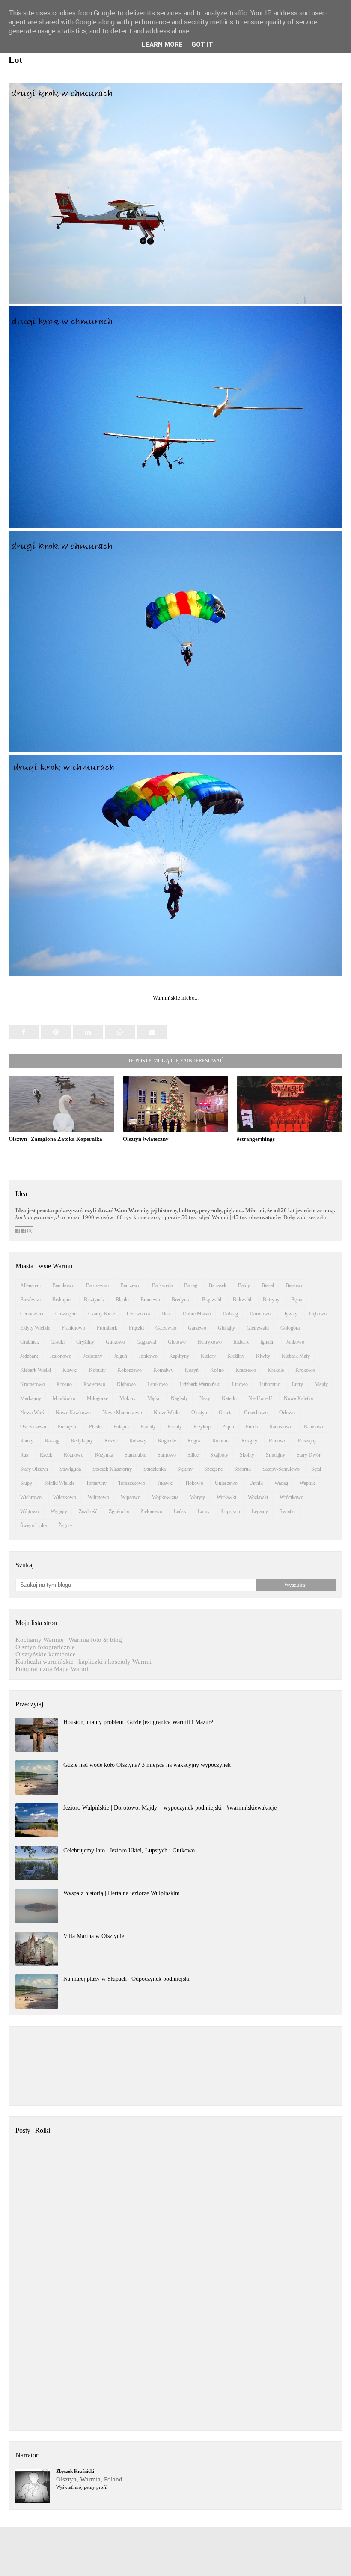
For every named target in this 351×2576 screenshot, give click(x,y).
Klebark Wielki (36, 1370)
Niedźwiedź (260, 1398)
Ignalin (267, 1342)
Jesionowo (61, 1356)
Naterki (229, 1398)
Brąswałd (212, 1300)
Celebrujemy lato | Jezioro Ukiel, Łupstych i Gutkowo (129, 1850)
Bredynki (181, 1300)
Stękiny (185, 1469)
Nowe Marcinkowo (122, 1413)
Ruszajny (307, 1441)
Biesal (268, 1285)
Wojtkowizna (165, 1497)
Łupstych (231, 1511)
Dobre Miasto (197, 1314)
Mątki (153, 1398)
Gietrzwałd (258, 1328)
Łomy (204, 1511)
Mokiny (128, 1398)
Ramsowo (314, 1427)
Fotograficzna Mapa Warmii (53, 1669)
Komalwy (163, 1370)
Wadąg (281, 1483)
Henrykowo (210, 1342)
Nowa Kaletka (298, 1398)
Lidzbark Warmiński (200, 1384)
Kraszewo (246, 1370)
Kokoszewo (129, 1370)
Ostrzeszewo (33, 1427)
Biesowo (294, 1285)
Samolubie (135, 1455)
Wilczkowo (65, 1497)
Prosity (175, 1427)
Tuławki (165, 1483)
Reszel (111, 1441)
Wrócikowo (292, 1497)
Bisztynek (94, 1300)
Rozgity (249, 1441)
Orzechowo (256, 1413)
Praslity (148, 1427)
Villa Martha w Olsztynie (94, 1936)
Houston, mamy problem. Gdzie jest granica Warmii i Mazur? (138, 1722)
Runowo (278, 1441)
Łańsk (180, 1511)
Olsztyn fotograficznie (45, 1647)
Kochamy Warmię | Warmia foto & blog (69, 1640)
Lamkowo (158, 1384)
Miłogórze (97, 1398)
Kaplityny (179, 1356)
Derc (166, 1314)
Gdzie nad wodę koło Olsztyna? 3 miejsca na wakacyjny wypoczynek (147, 1765)
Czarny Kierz (102, 1314)
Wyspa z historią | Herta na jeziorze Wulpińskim (122, 1893)
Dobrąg (230, 1314)
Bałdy (244, 1285)
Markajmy (31, 1398)
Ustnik (256, 1483)
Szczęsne (213, 1469)
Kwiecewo (94, 1384)
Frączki (136, 1328)
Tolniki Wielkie (59, 1483)
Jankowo (295, 1342)
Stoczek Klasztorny (112, 1469)
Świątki (287, 1511)
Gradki (58, 1342)
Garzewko (166, 1328)
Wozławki (258, 1497)
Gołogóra (290, 1328)
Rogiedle (167, 1441)
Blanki (122, 1300)
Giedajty (226, 1328)
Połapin (121, 1427)
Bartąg (191, 1285)
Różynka (104, 1455)
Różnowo (74, 1455)
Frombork (107, 1328)
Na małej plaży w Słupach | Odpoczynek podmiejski (126, 1979)
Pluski (95, 1427)
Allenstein (30, 1285)
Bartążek (218, 1285)
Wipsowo (131, 1497)
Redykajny (82, 1441)
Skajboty (219, 1455)
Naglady (179, 1398)
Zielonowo (151, 1511)
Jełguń (120, 1356)
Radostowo (281, 1427)
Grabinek (30, 1342)
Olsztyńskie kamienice (46, 1654)
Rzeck (46, 1455)
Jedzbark (29, 1356)
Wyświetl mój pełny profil (82, 2487)
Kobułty (97, 1370)
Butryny (271, 1300)
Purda (252, 1427)
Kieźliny (236, 1356)
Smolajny (275, 1455)
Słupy (26, 1483)
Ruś (24, 1455)
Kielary (208, 1356)
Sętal (316, 1469)
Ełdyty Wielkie (35, 1328)
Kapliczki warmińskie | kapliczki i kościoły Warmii (83, 1662)
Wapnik (307, 1483)
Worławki (226, 1497)
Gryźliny (85, 1342)
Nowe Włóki (167, 1413)
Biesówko (30, 1300)
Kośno (217, 1370)
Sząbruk (242, 1469)
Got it (202, 45)
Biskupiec (62, 1300)
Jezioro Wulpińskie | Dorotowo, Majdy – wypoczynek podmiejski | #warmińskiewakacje (170, 1808)
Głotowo (177, 1342)
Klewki (70, 1370)
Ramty (27, 1441)
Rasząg (52, 1441)
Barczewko (97, 1285)
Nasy (205, 1398)
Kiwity (263, 1356)
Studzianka (155, 1469)
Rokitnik (221, 1441)
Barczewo (130, 1285)
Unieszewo (226, 1483)
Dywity (290, 1314)
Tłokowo (194, 1483)
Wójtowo (30, 1511)
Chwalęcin (66, 1314)
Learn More (162, 45)
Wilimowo (98, 1497)
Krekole (276, 1370)
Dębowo (318, 1314)
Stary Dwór (309, 1455)
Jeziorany (93, 1356)
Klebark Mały (296, 1356)
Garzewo (197, 1328)
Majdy (321, 1384)
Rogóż (194, 1441)
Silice (193, 1455)
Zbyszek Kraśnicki (75, 2471)
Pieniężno (68, 1427)
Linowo (240, 1384)
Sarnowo (167, 1455)
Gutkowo (115, 1342)
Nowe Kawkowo (73, 1413)
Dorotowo (260, 1314)
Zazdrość (88, 1511)
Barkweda (162, 1285)
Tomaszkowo (132, 1483)
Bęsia (297, 1300)
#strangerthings (256, 1139)
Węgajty (59, 1511)
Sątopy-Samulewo (281, 1469)
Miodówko (64, 1398)
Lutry (297, 1384)
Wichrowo (31, 1497)
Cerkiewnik (32, 1314)
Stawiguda (70, 1469)
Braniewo (150, 1300)
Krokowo (305, 1370)
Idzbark (241, 1342)
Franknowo (73, 1328)
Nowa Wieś (32, 1413)
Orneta (226, 1413)
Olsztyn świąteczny (146, 1139)
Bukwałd (242, 1300)
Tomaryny (96, 1483)
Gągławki (146, 1342)
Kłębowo (126, 1384)
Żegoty (65, 1525)
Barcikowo (63, 1285)
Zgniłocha (119, 1511)
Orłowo (287, 1413)
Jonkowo (148, 1356)
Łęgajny (260, 1511)
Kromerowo (33, 1384)
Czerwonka (138, 1314)
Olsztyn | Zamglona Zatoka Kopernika (55, 1139)
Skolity (247, 1455)
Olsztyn (199, 1413)
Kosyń (192, 1370)
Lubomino (270, 1384)
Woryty (198, 1497)
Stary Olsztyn (34, 1469)
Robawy (138, 1441)
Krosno (64, 1384)
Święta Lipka (33, 1525)
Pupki (228, 1427)
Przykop (202, 1427)
